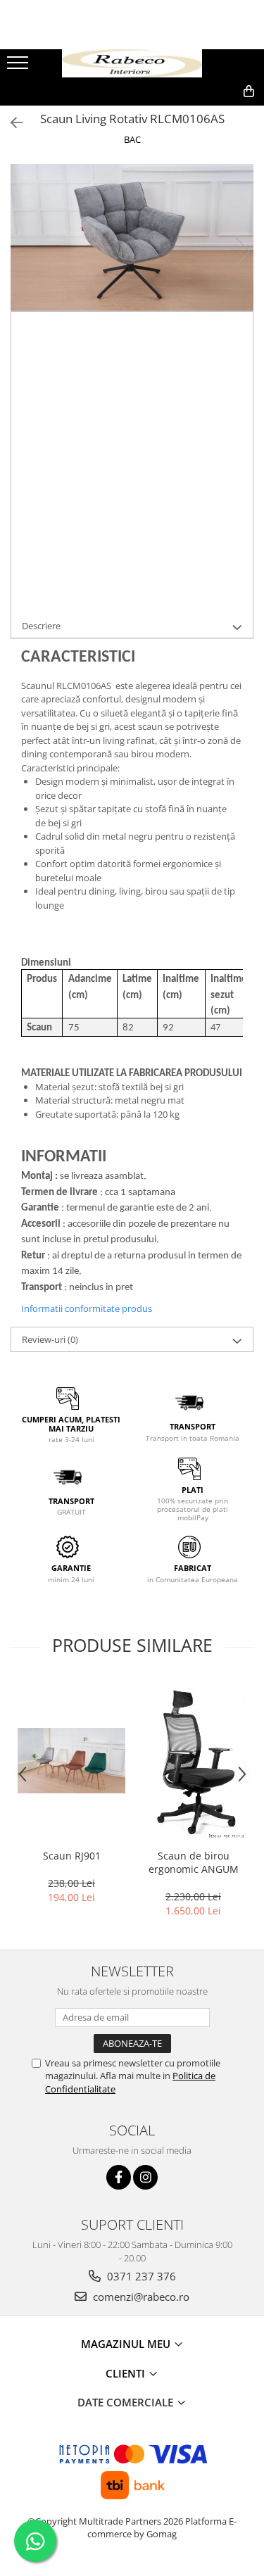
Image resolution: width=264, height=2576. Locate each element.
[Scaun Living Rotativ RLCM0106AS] (132, 238)
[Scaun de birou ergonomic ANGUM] (193, 1761)
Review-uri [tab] (50, 1339)
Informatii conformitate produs (87, 1308)
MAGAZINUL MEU (127, 2344)
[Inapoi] (11, 123)
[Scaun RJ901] (71, 1761)
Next (242, 252)
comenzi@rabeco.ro (140, 2297)
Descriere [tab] (41, 626)
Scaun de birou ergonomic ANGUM (194, 1862)
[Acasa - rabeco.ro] (132, 64)
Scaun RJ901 (72, 1856)
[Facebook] (119, 2177)
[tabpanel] (132, 238)
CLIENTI (127, 2373)
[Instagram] (145, 2177)
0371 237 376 (140, 2276)
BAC (132, 139)
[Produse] (19, 67)
